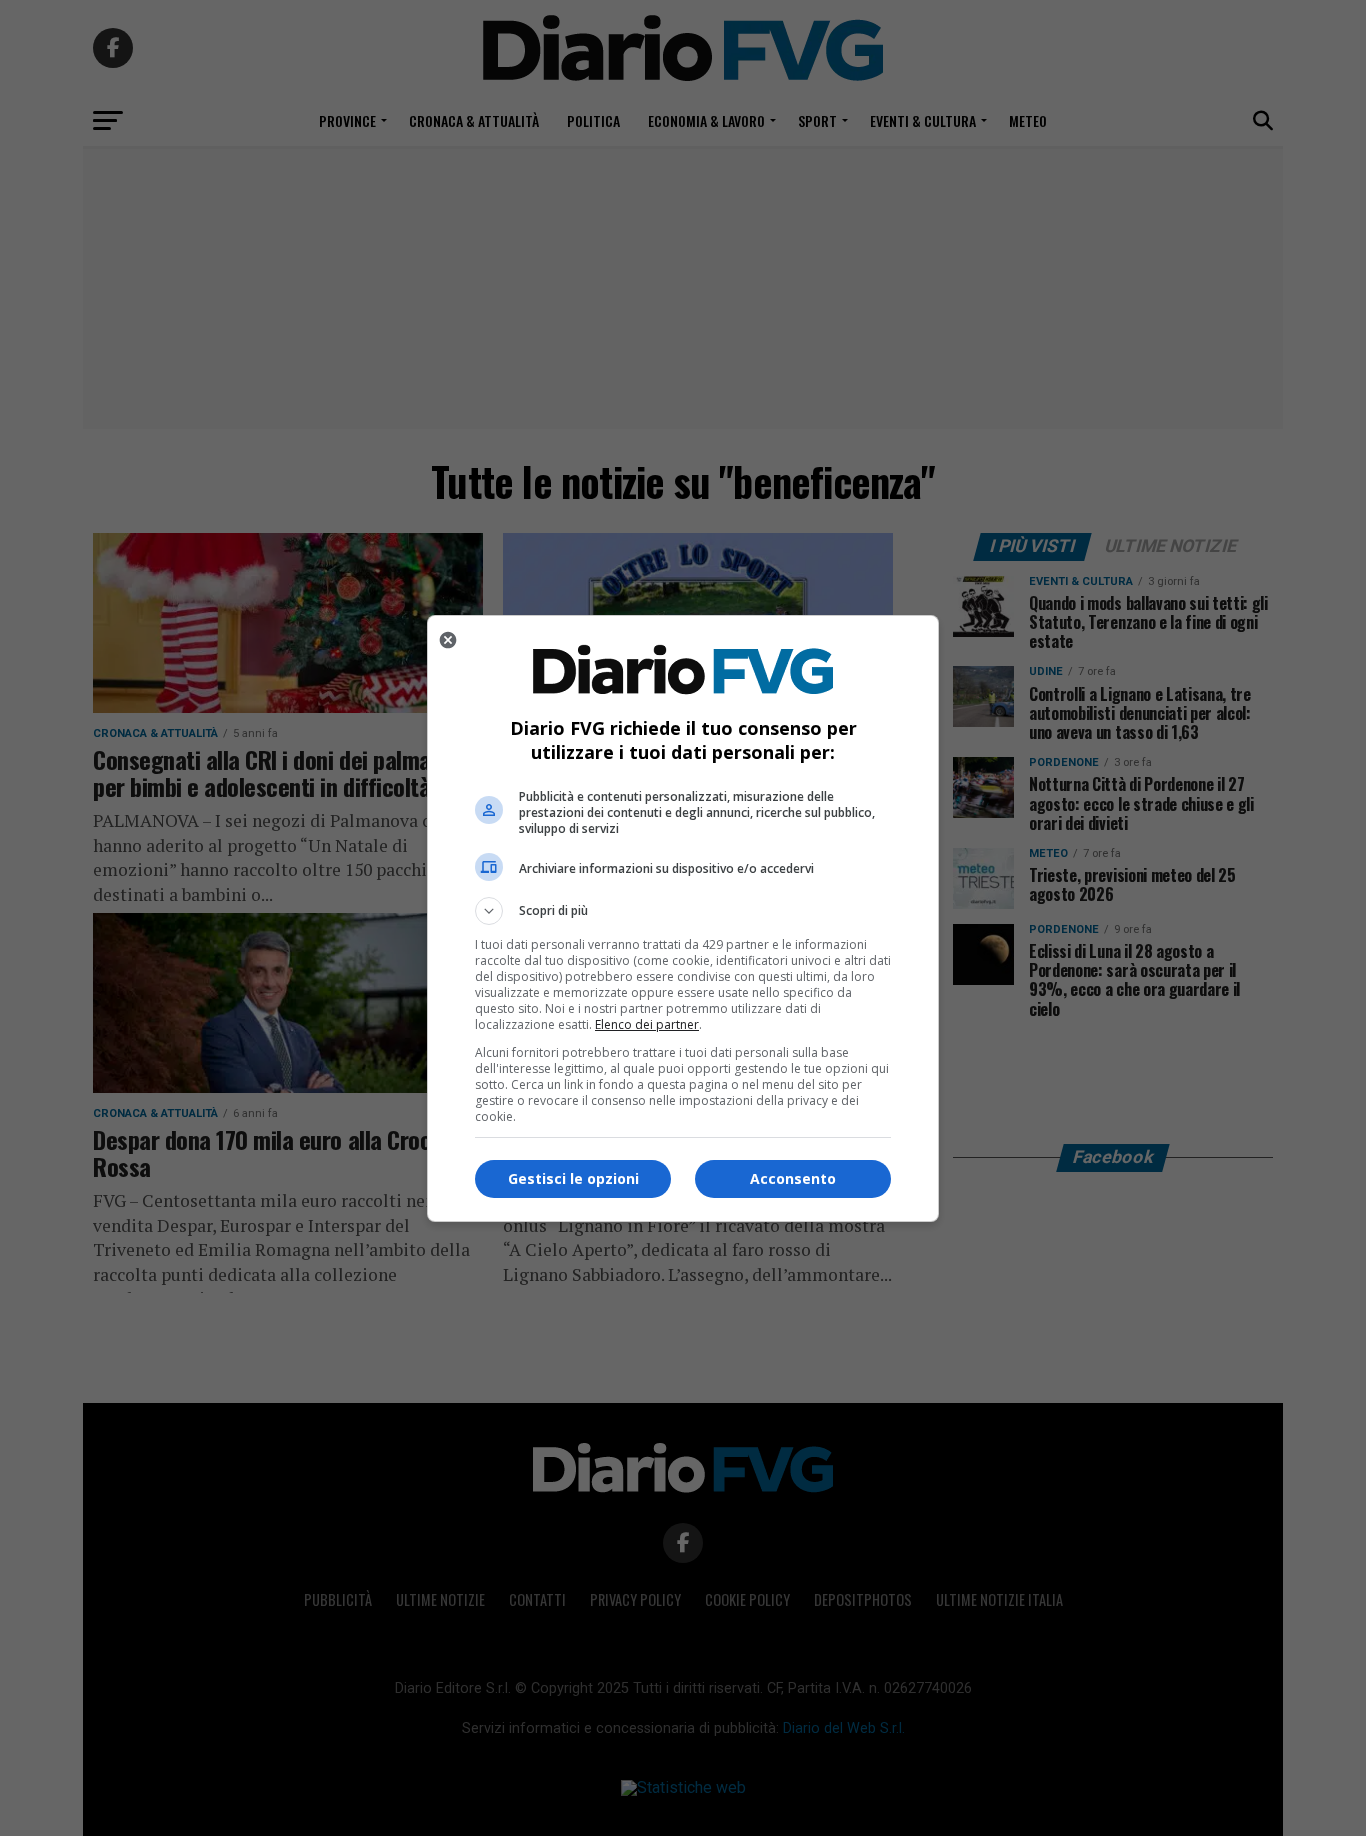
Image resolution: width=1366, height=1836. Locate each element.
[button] (683, 911)
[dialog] (683, 918)
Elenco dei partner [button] (647, 1024)
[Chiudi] (448, 640)
